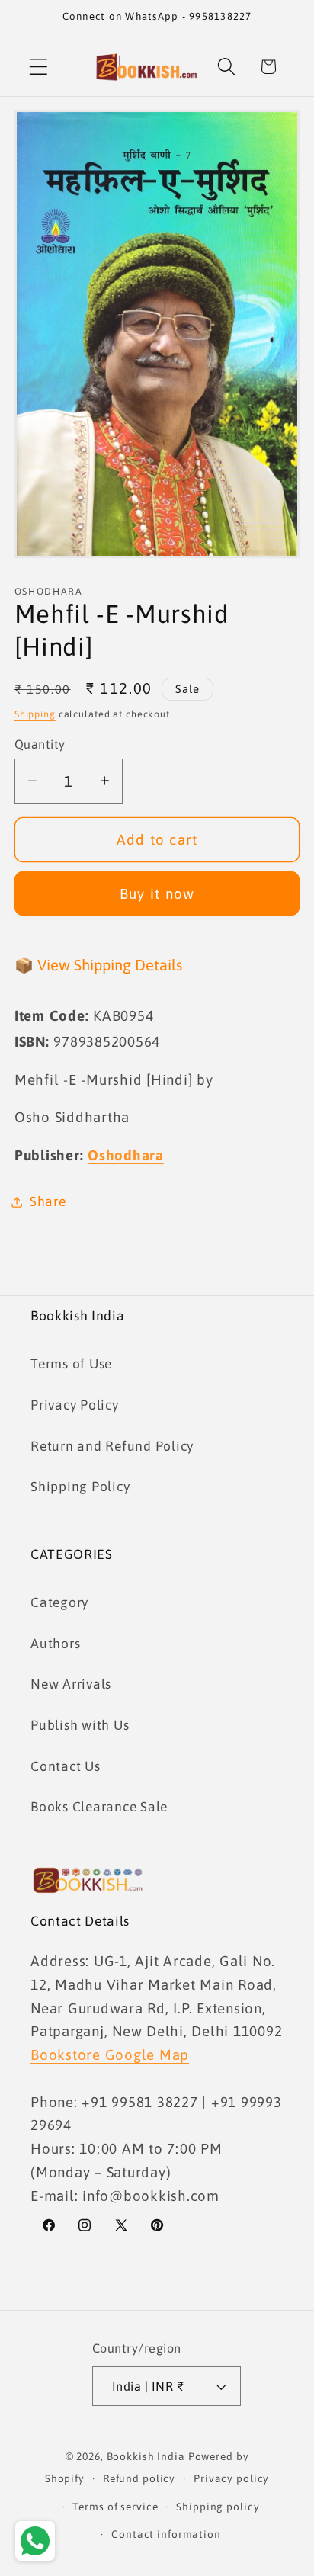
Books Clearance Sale (99, 1807)
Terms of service (115, 2507)
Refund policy (139, 2478)
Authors (55, 1644)
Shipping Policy (80, 1487)
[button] (38, 67)
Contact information (166, 2534)
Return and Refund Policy (112, 1446)
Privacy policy (231, 2478)
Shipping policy (218, 2507)
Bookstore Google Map (110, 2055)
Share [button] (48, 1201)
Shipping (35, 714)
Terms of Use (71, 1364)
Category (59, 1602)
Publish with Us (80, 1725)
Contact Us (66, 1766)
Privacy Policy (75, 1405)
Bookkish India (146, 2456)
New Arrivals (71, 1684)
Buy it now (157, 893)
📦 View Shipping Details (98, 965)
